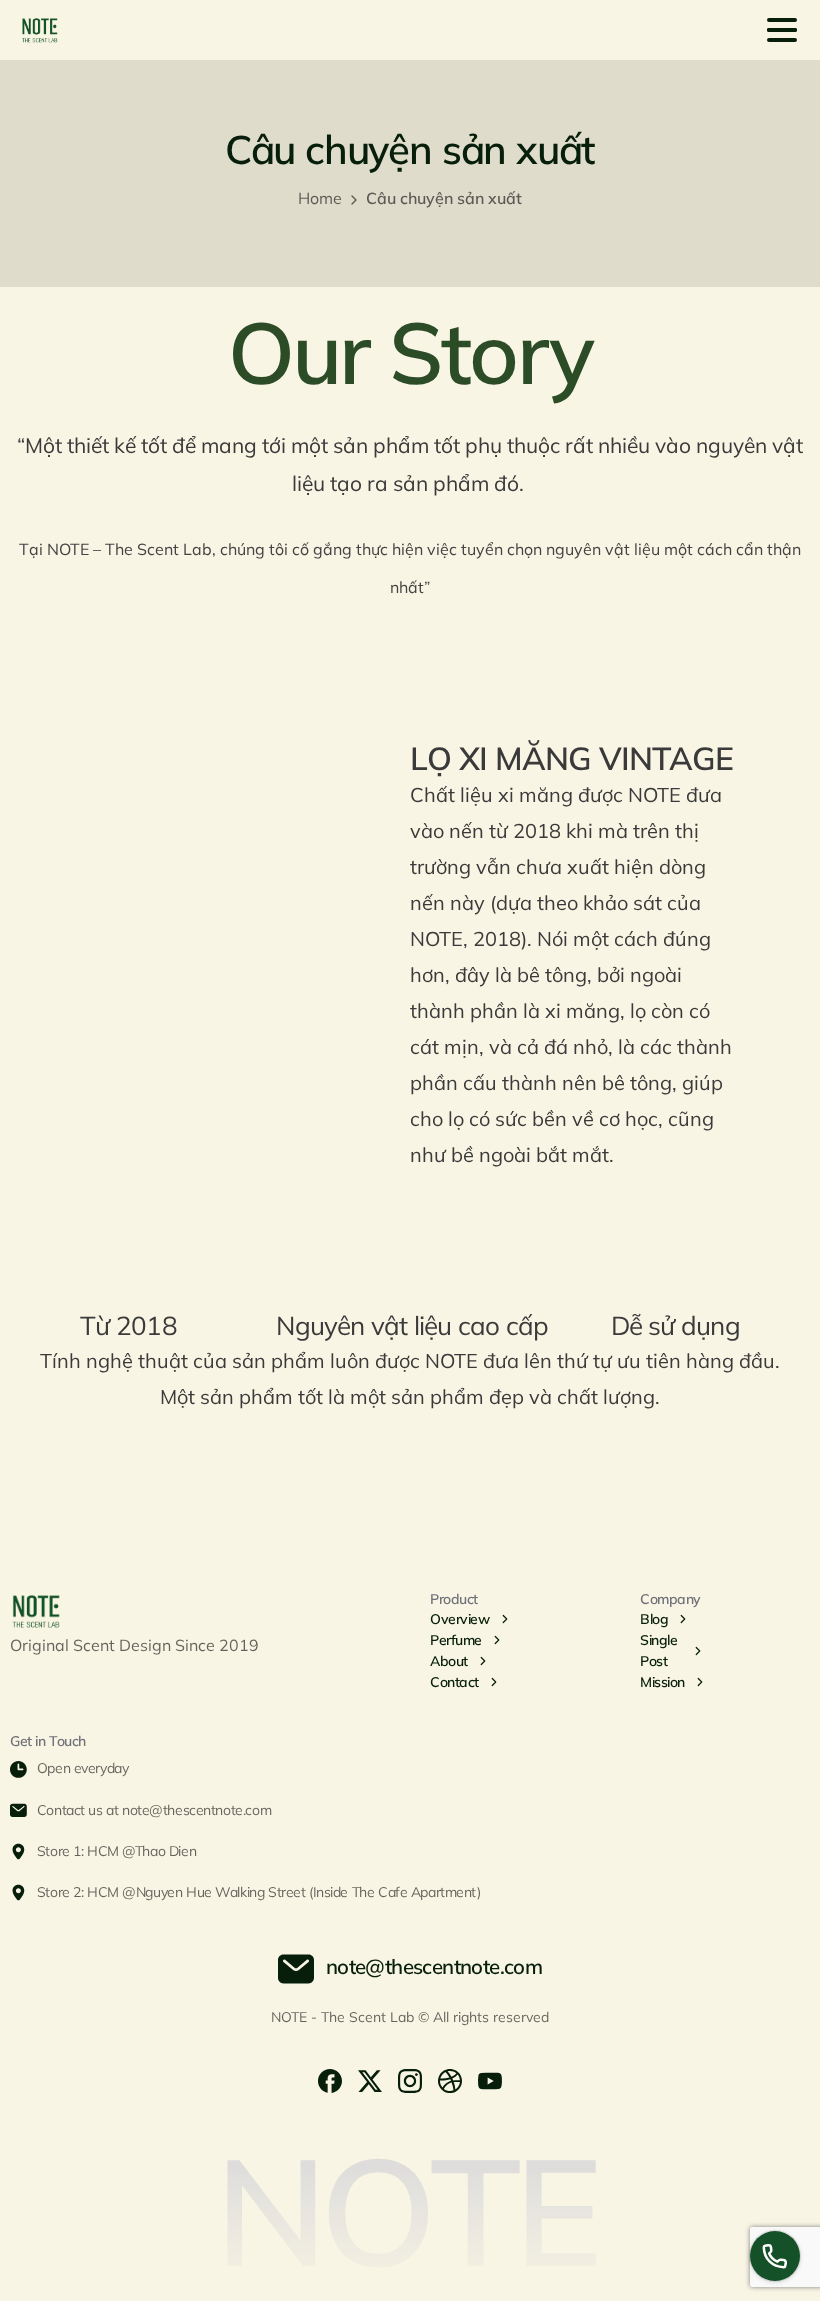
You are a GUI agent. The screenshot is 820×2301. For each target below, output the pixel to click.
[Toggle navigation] (782, 30)
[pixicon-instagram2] (410, 2079)
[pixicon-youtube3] (490, 2079)
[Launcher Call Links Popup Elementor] (775, 2256)
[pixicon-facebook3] (330, 2079)
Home (320, 198)
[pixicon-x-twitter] (370, 2079)
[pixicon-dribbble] (450, 2079)
